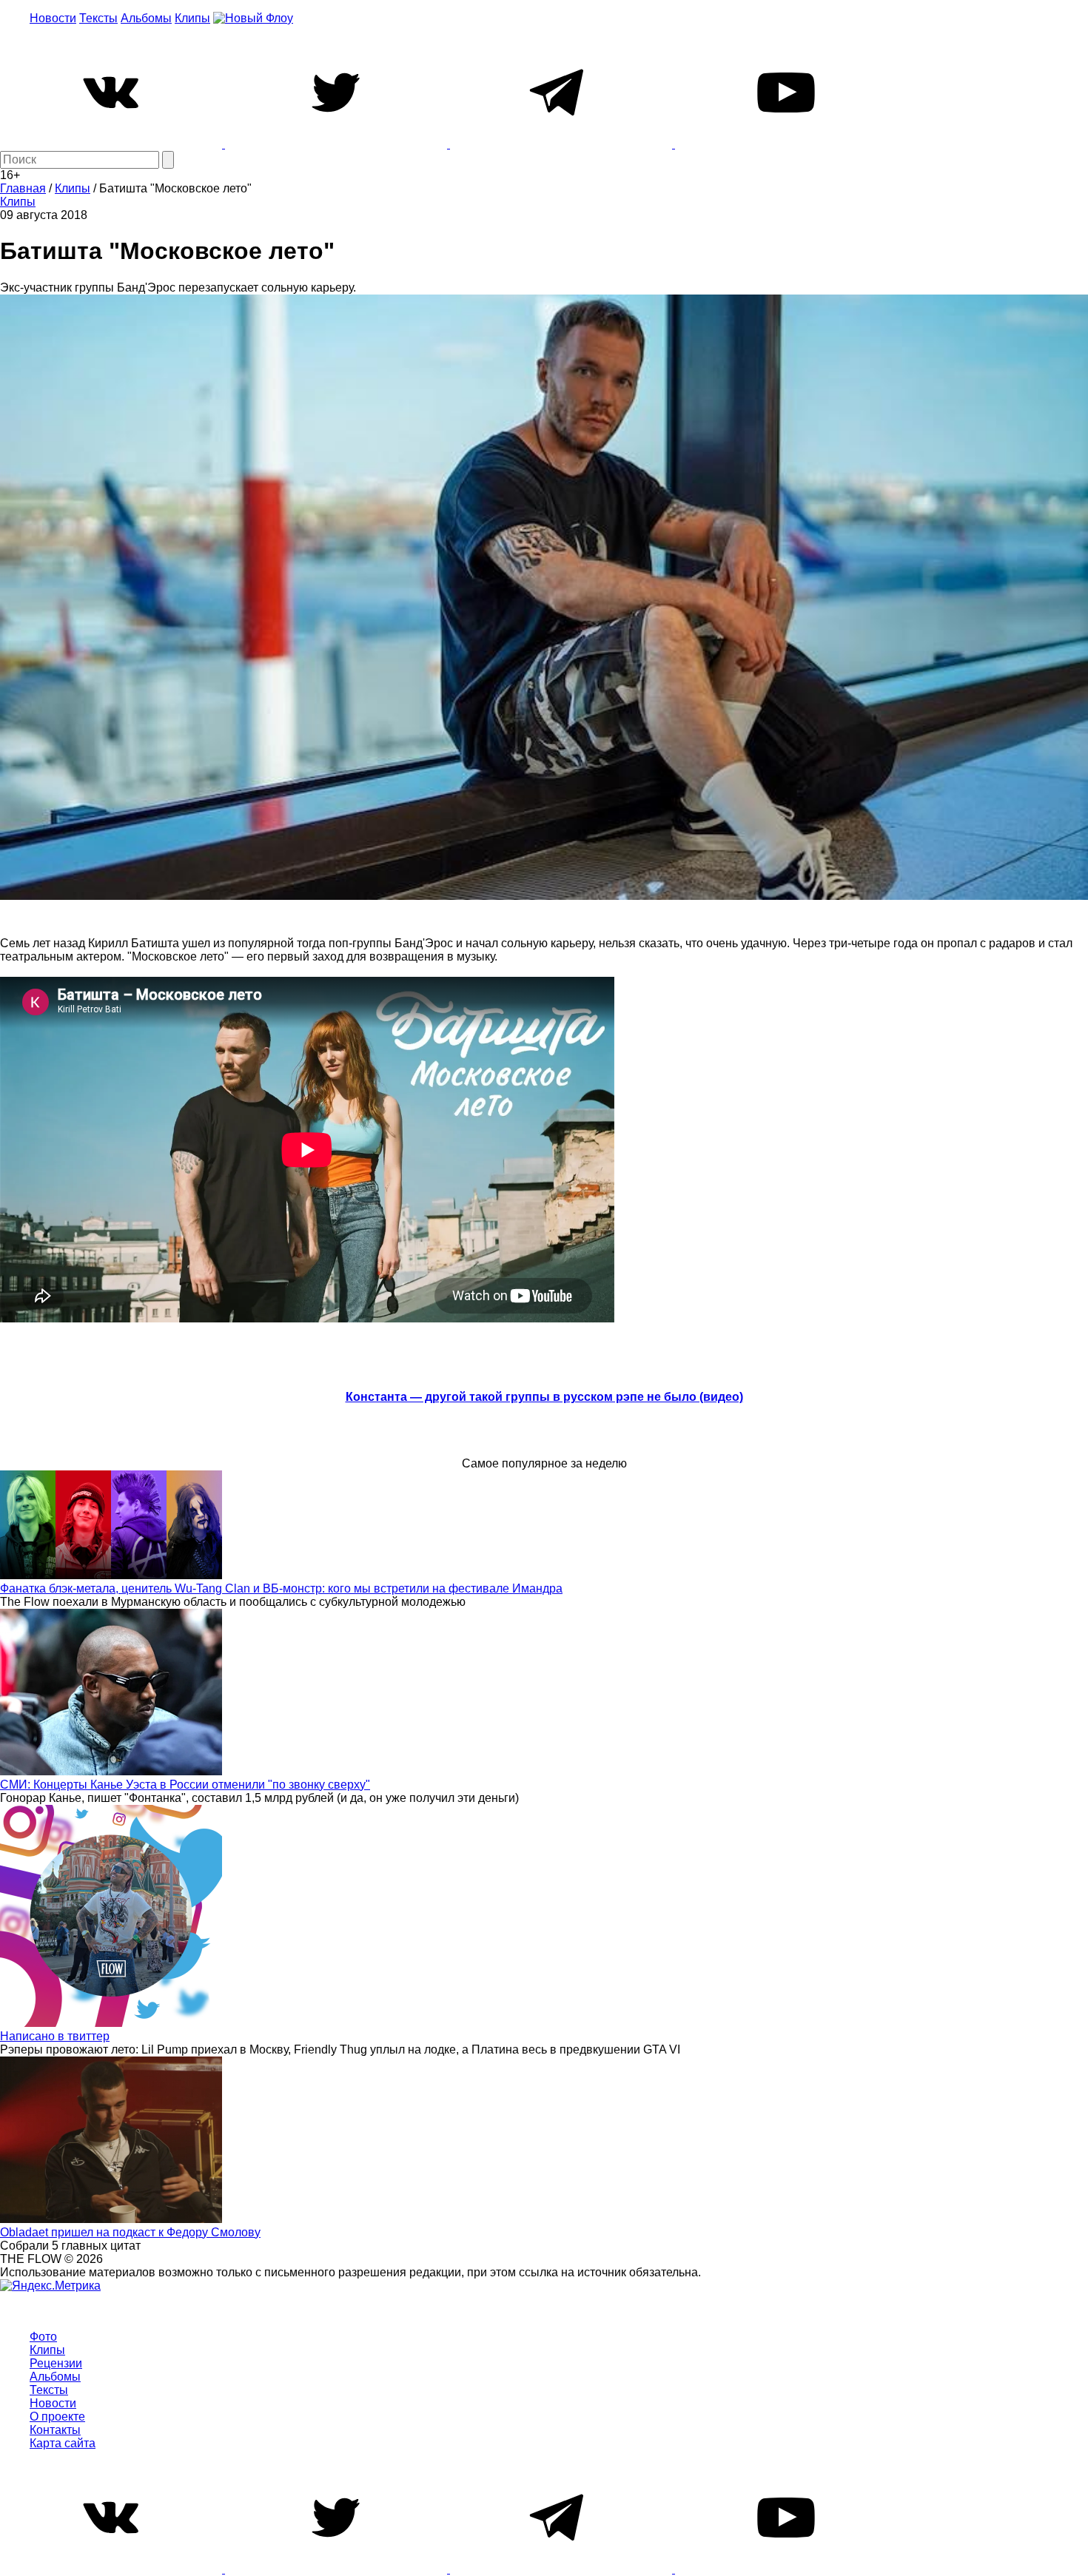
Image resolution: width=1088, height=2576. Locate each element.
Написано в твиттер (55, 2036)
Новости (53, 18)
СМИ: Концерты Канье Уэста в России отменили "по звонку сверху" (185, 1785)
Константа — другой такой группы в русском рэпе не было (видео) (544, 1397)
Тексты (98, 18)
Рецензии (56, 2363)
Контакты (55, 2430)
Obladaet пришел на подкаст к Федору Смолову (130, 2232)
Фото (43, 2337)
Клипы (192, 18)
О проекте (57, 2417)
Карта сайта (63, 2443)
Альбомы (146, 18)
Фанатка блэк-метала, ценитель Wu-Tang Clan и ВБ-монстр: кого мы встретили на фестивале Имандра (281, 1588)
